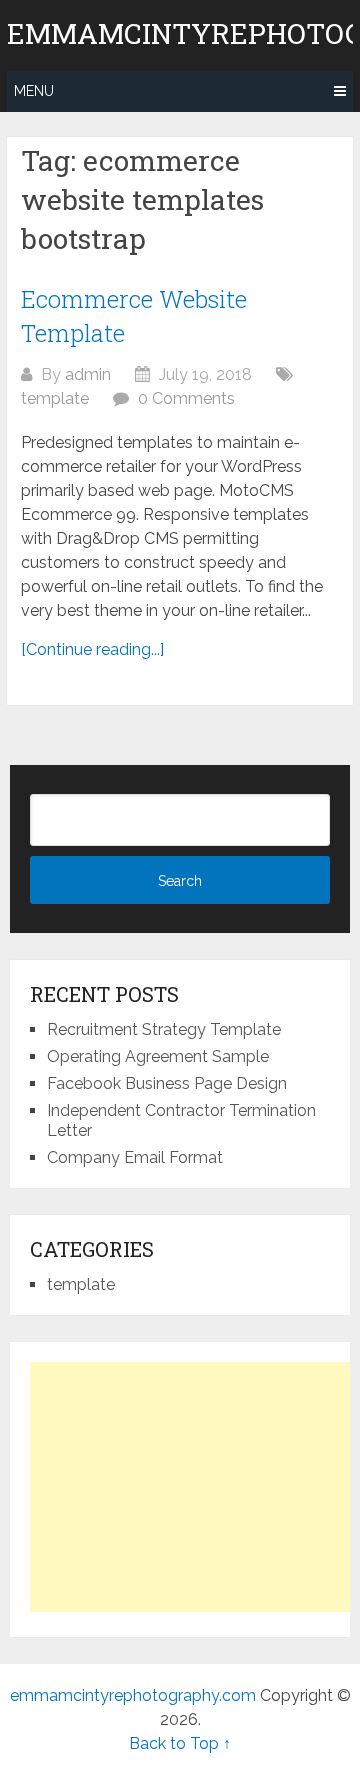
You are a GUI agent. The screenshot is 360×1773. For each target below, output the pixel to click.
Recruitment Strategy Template (164, 1029)
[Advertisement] (195, 1487)
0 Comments (186, 398)
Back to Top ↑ (180, 1743)
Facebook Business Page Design (167, 1083)
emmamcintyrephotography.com (133, 1695)
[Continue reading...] (92, 649)
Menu (34, 91)
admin (88, 374)
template (55, 398)
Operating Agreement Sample (158, 1056)
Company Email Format (135, 1157)
